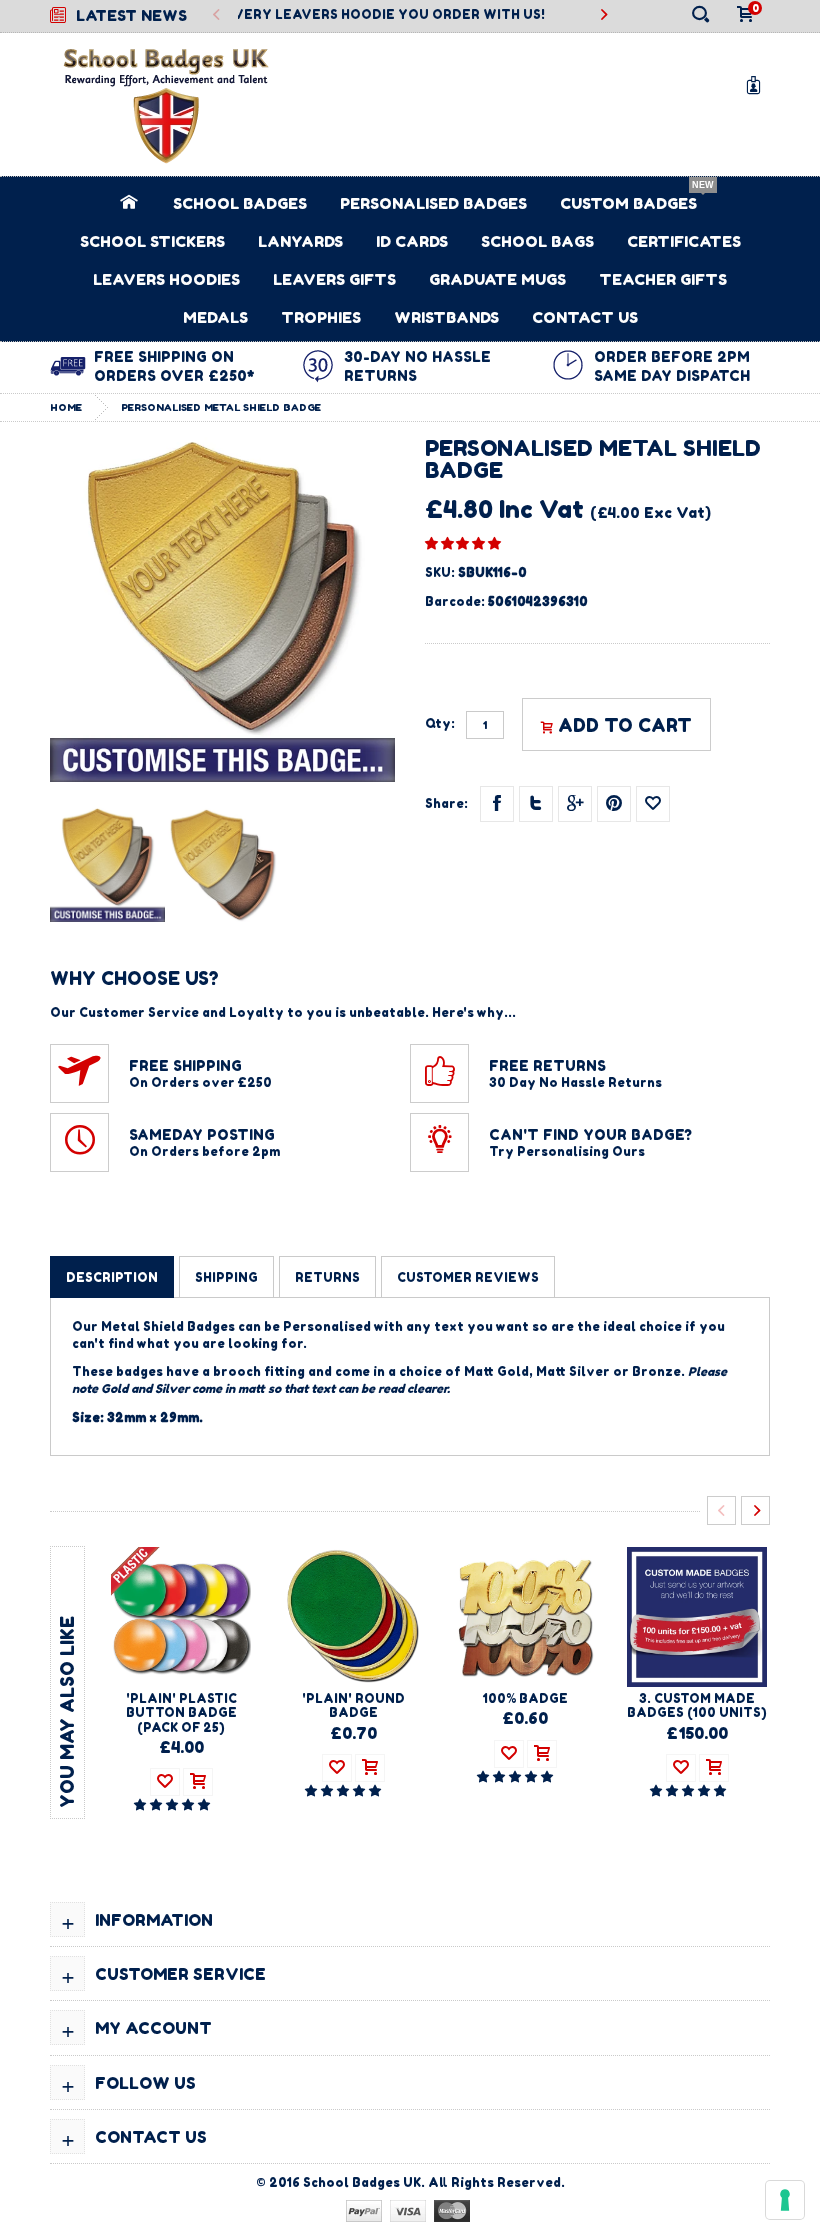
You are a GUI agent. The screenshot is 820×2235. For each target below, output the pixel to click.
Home (66, 407)
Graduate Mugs (497, 279)
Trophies (321, 317)
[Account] (757, 84)
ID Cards (412, 241)
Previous (217, 15)
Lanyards (300, 241)
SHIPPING (226, 1277)
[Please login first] (653, 804)
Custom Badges (628, 203)
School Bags (537, 241)
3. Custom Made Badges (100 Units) (697, 1705)
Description (112, 1277)
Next (755, 1510)
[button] (463, 543)
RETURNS (327, 1277)
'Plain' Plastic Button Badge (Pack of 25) (181, 1713)
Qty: (440, 724)
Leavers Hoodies (166, 279)
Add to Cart (625, 725)
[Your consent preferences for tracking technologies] (785, 2200)
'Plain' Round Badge (353, 1705)
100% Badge (525, 1698)
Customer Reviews (468, 1277)
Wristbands (446, 317)
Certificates (684, 241)
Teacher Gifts (663, 279)
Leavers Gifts (334, 279)
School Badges (240, 203)
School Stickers (152, 241)
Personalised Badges (433, 203)
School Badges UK (362, 2182)
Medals (215, 317)
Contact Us (585, 317)
